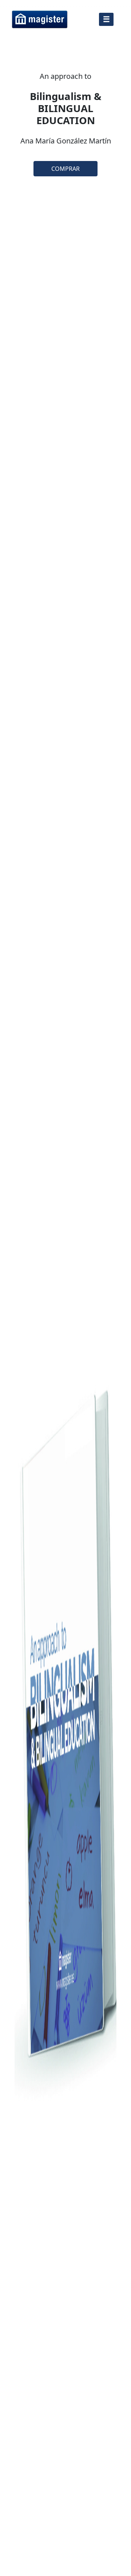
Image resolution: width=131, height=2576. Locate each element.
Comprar (65, 169)
